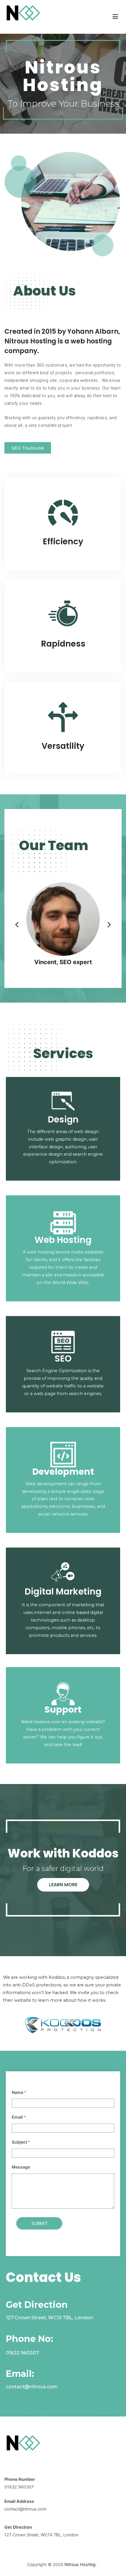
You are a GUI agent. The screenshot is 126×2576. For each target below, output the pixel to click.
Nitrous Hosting (25, 25)
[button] (28, 448)
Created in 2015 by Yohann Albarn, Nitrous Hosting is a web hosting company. (62, 341)
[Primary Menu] (115, 17)
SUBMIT (39, 2223)
